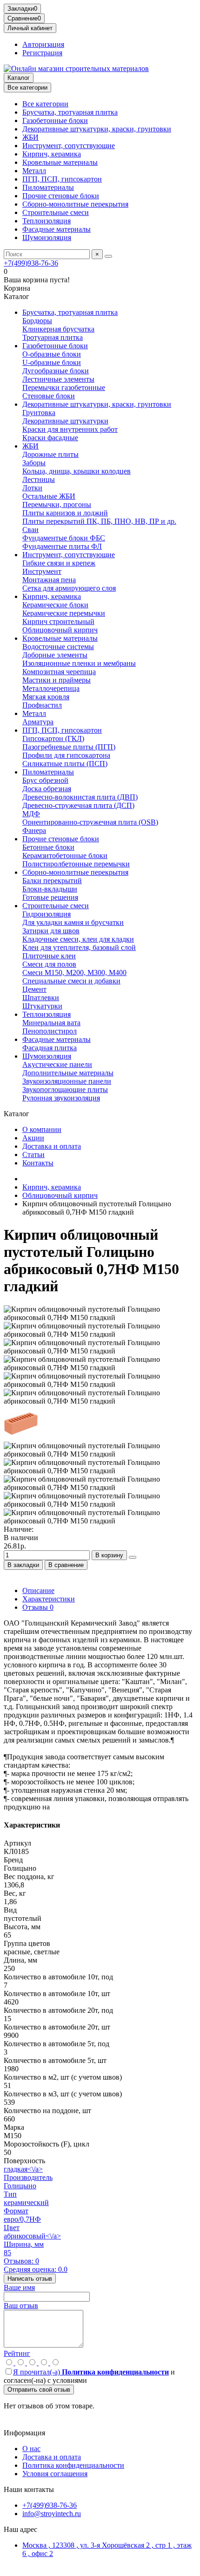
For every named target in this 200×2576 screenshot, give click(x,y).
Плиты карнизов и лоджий (65, 513)
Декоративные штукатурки (65, 421)
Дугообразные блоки (56, 371)
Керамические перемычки (64, 613)
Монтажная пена (49, 580)
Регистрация (42, 53)
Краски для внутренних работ (70, 429)
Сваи (30, 530)
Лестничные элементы (58, 379)
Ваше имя (19, 2287)
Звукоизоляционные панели (67, 1081)
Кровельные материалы (60, 162)
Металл (34, 171)
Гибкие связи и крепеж (59, 563)
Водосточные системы (58, 647)
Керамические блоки (55, 605)
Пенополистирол (50, 1031)
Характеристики (49, 1599)
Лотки (32, 488)
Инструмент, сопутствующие (69, 146)
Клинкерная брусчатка (58, 329)
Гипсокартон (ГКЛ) (53, 738)
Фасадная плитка (50, 1048)
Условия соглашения (55, 2474)
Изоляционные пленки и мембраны (79, 663)
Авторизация (43, 44)
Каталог (19, 78)
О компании (42, 1129)
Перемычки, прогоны (57, 504)
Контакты (38, 1163)
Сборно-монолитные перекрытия (75, 204)
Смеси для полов (49, 964)
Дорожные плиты (50, 454)
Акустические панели (57, 1064)
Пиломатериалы (48, 187)
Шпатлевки (41, 998)
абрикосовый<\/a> (32, 2236)
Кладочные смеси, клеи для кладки (78, 939)
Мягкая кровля (46, 697)
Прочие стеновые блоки (61, 196)
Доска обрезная (47, 789)
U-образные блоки (52, 362)
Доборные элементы (55, 655)
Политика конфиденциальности (73, 2465)
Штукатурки (42, 1006)
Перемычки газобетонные (64, 387)
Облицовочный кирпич (60, 630)
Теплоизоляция (47, 221)
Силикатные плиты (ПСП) (65, 764)
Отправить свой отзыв (39, 2390)
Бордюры (37, 321)
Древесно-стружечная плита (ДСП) (78, 805)
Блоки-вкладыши (50, 889)
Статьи (33, 1155)
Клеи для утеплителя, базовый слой (79, 947)
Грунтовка (39, 413)
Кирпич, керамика (52, 154)
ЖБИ (30, 137)
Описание (38, 1590)
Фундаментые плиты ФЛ (62, 546)
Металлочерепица (51, 688)
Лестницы (39, 479)
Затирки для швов (51, 931)
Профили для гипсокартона (66, 755)
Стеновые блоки (49, 396)
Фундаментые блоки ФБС (64, 538)
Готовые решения (50, 897)
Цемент (34, 989)
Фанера (34, 830)
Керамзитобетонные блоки (65, 855)
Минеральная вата (51, 1023)
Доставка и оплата (52, 1146)
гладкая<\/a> (23, 2169)
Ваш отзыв (21, 2306)
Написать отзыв (30, 2279)
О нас (31, 2449)
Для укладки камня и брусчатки (73, 922)
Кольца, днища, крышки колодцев (77, 471)
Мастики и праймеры (57, 680)
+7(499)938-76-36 (31, 263)
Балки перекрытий (52, 881)
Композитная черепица (59, 672)
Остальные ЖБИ (49, 496)
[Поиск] (108, 256)
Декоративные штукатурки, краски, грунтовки (97, 129)
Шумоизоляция (47, 237)
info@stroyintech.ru (52, 2514)
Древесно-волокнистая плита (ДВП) (80, 797)
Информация (24, 2433)
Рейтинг (17, 2353)
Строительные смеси (56, 212)
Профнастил (42, 705)
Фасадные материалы (57, 229)
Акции (33, 1138)
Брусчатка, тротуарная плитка (70, 112)
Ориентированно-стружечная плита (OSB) (90, 822)
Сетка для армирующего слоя (69, 588)
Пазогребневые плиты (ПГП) (69, 747)
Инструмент (42, 571)
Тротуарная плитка (53, 337)
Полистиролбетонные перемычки (76, 864)
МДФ (31, 814)
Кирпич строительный (58, 621)
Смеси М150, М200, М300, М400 (74, 973)
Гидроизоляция (47, 914)
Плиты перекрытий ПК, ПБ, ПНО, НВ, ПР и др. (99, 521)
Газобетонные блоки (55, 120)
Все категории (45, 104)
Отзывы (38, 1607)
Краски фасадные (50, 438)
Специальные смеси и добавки (71, 981)
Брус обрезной (45, 780)
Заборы (34, 463)
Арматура (38, 722)
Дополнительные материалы (68, 1073)
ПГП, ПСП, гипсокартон (62, 179)
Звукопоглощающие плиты (65, 1090)
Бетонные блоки (48, 847)
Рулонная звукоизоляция (61, 1098)
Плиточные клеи (49, 956)
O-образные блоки (52, 354)
